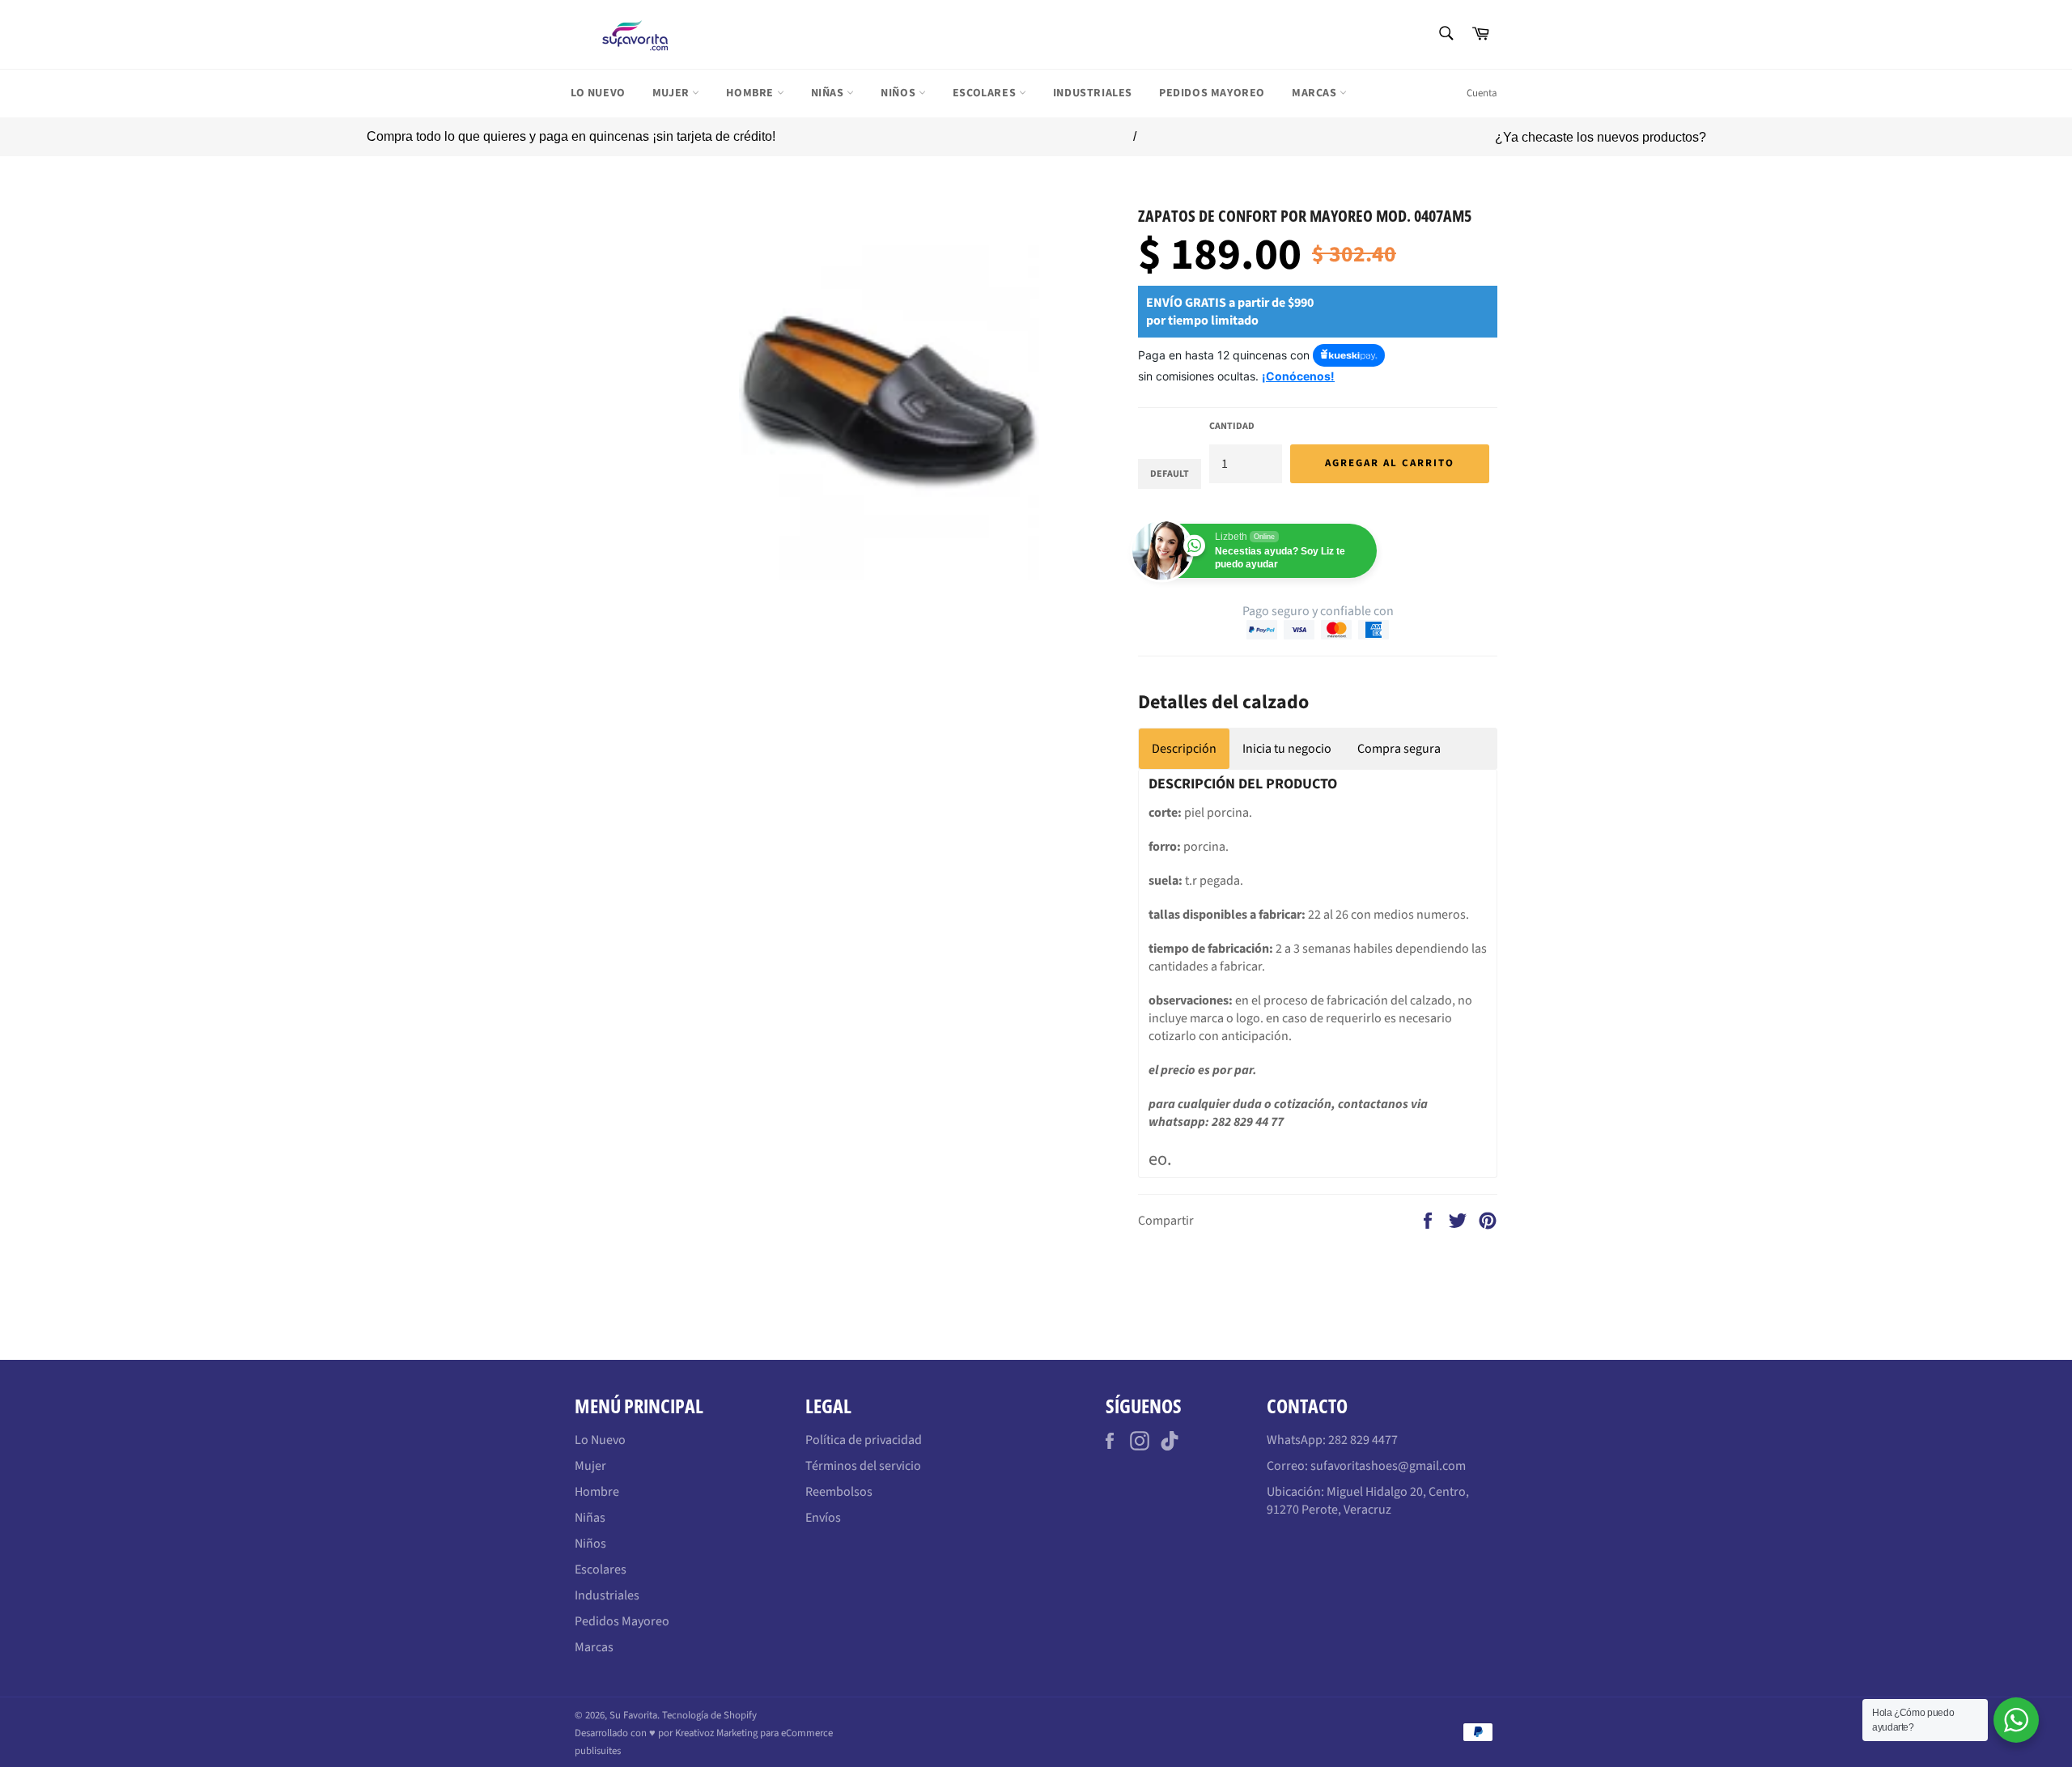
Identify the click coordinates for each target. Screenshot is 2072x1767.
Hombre (751, 93)
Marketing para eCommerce (775, 1733)
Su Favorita (633, 1715)
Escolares (986, 93)
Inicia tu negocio (1287, 749)
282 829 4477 (1363, 1440)
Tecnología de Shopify (709, 1715)
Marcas (1316, 93)
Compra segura (1399, 749)
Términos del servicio (863, 1466)
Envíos (823, 1518)
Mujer (673, 93)
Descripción (1184, 749)
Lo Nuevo (598, 93)
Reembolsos (839, 1492)
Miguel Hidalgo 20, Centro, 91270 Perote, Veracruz (1368, 1501)
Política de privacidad (864, 1440)
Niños (900, 93)
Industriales (1093, 93)
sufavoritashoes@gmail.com (1388, 1466)
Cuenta (1482, 93)
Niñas (829, 93)
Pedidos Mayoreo (1212, 93)
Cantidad (1232, 427)
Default (1170, 474)
